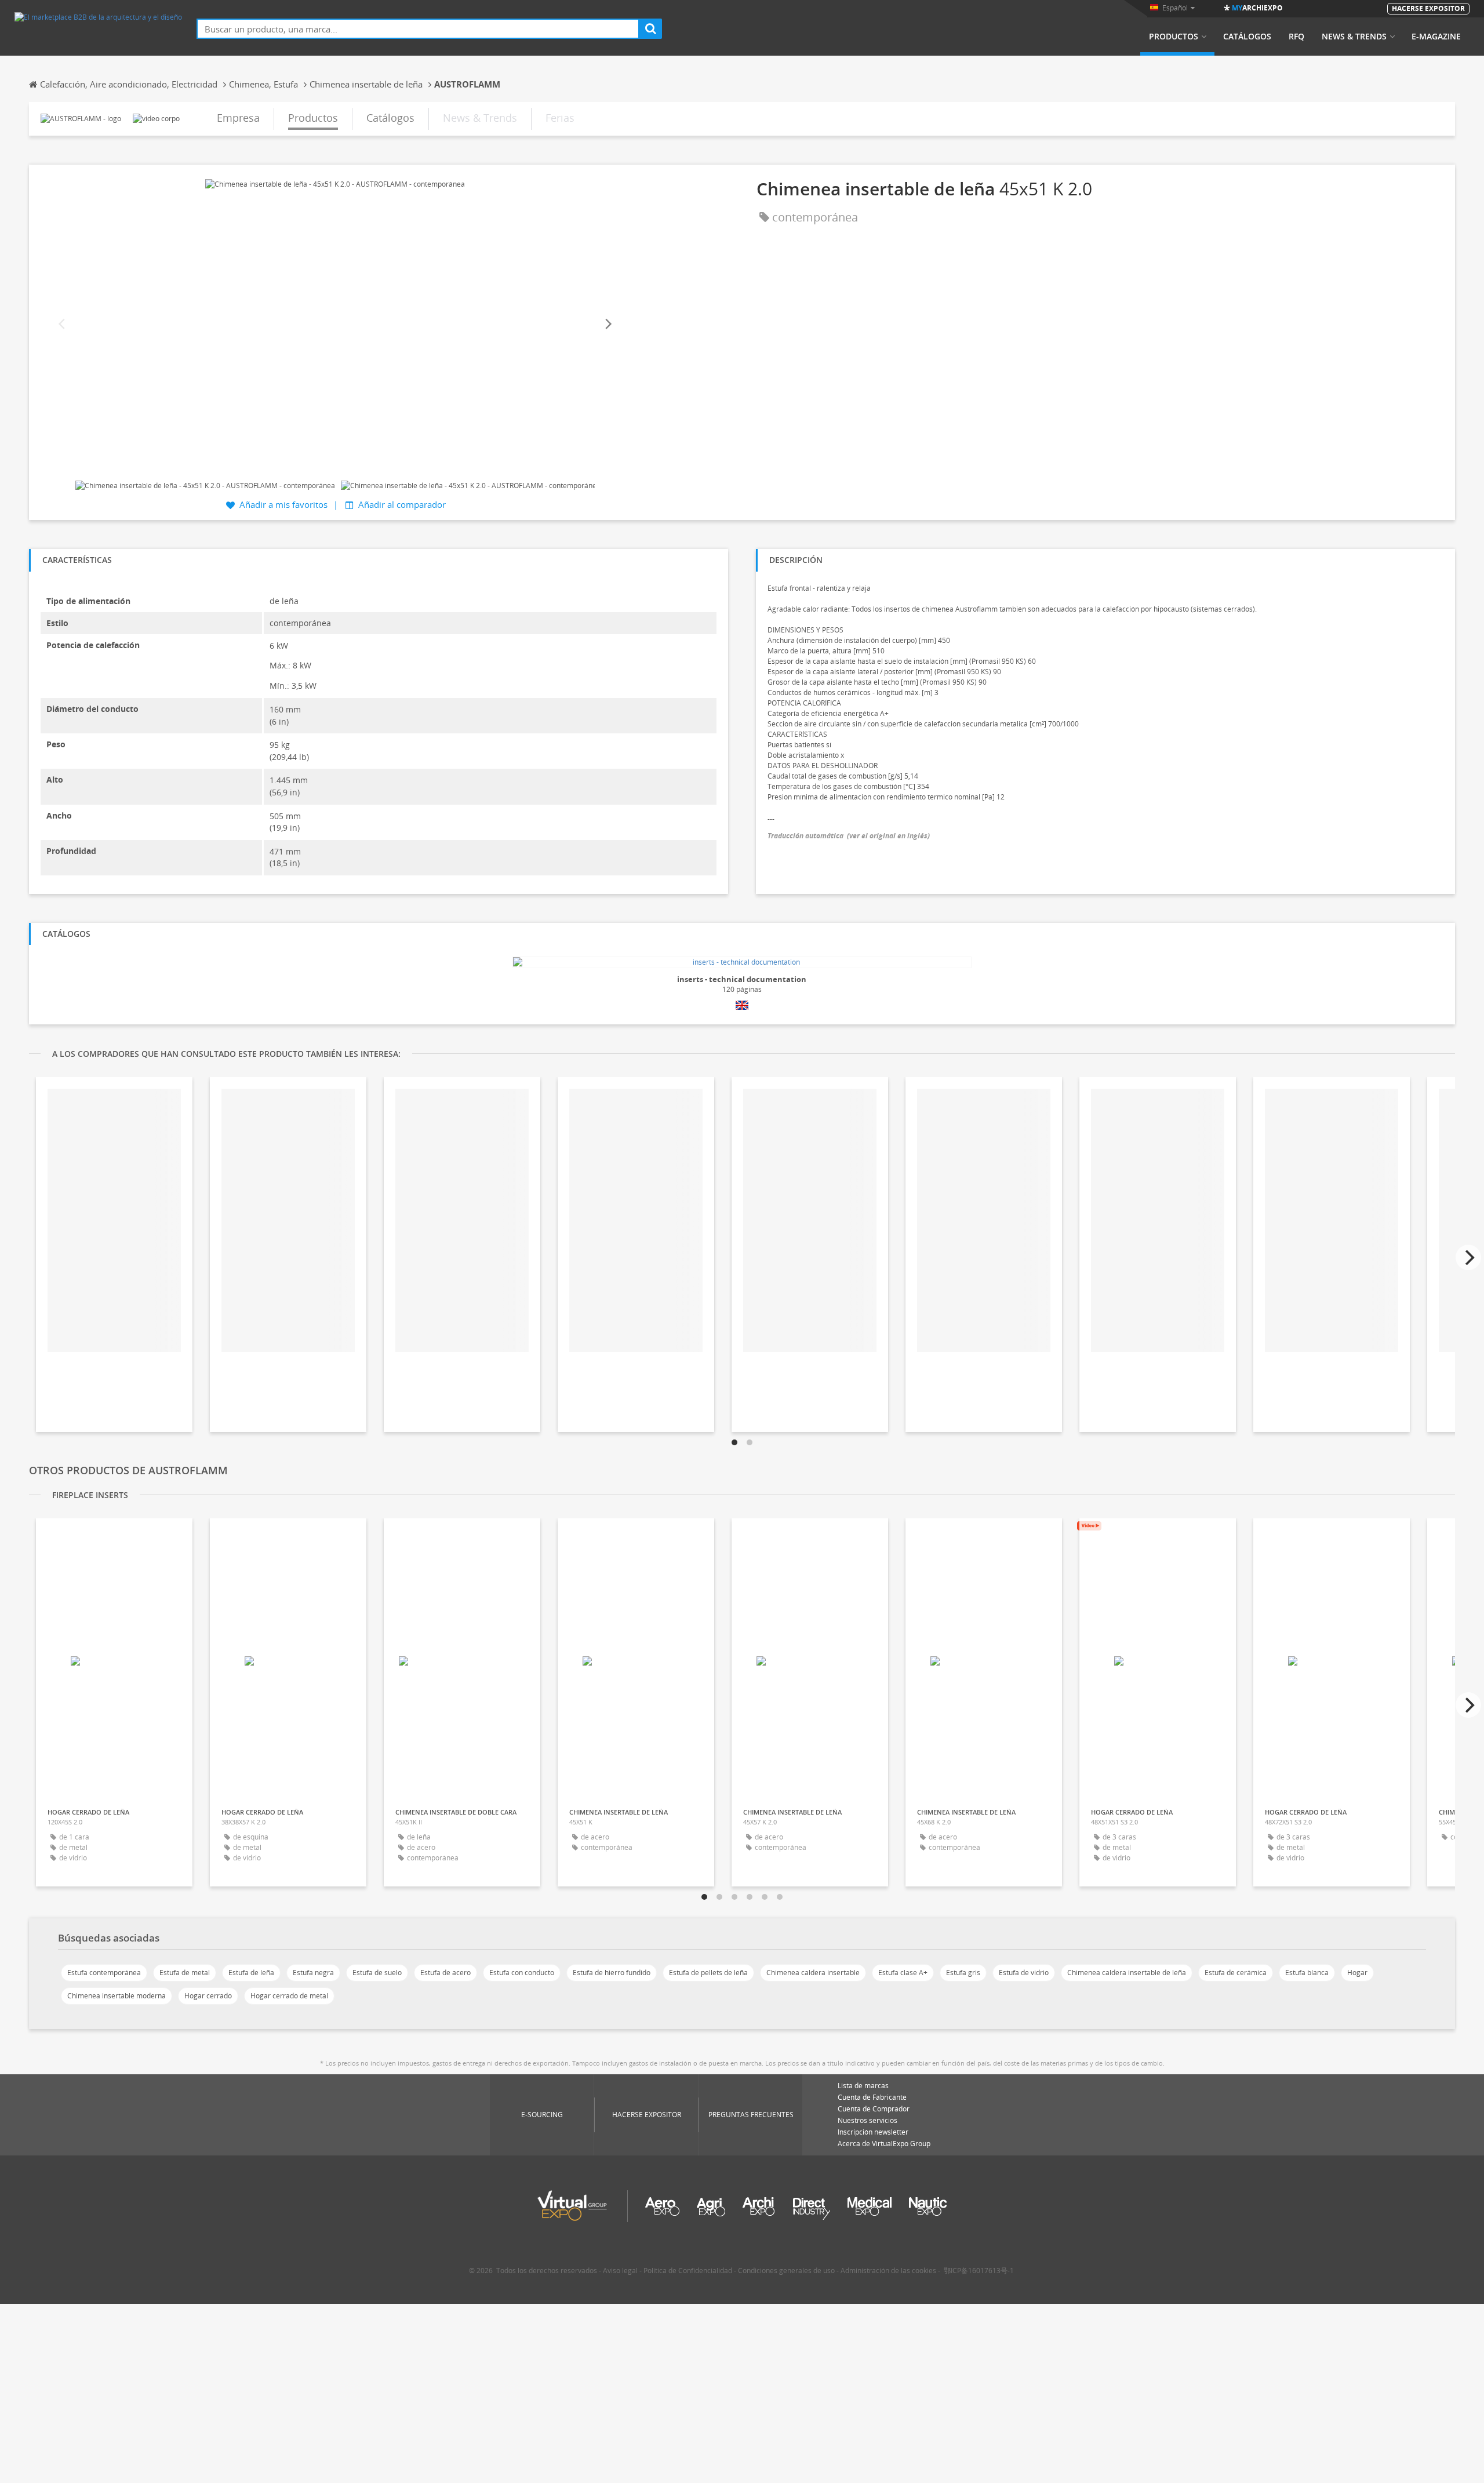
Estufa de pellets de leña (708, 1973)
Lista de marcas (863, 2086)
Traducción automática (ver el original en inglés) (849, 836)
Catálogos (1247, 37)
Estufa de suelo (377, 1973)
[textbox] (418, 29)
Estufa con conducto (522, 1973)
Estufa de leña (251, 1973)
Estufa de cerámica (1236, 1973)
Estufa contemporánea (104, 1973)
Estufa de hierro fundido (612, 1973)
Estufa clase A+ (903, 1973)
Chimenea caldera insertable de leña (1127, 1973)
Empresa (238, 118)
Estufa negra (313, 1973)
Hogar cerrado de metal (289, 1996)
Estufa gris (963, 1973)
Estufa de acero (445, 1973)
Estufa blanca (1307, 1973)
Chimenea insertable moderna (117, 1996)
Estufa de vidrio (1024, 1973)
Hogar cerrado (208, 1996)
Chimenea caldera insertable (813, 1973)
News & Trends (1354, 37)
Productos (1174, 37)
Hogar (1357, 1973)
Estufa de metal (185, 1973)
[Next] (608, 324)
